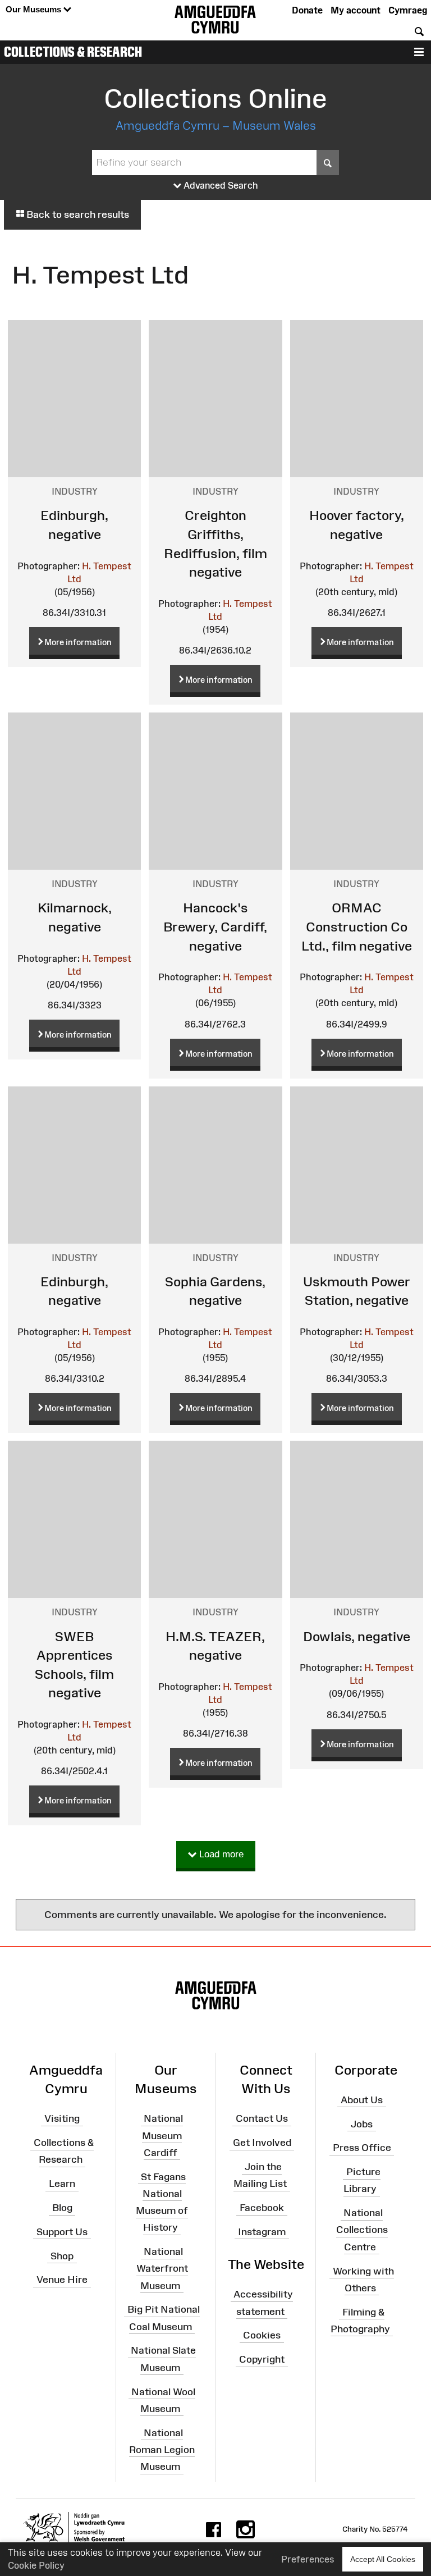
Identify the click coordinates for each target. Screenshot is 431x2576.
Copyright (262, 2359)
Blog (62, 2208)
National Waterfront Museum (162, 2268)
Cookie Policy (36, 2565)
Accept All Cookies (383, 2559)
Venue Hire (62, 2280)
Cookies (262, 2335)
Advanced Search (220, 185)
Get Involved (262, 2143)
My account (356, 10)
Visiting (62, 2118)
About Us (362, 2099)
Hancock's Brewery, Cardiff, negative (215, 926)
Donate (307, 10)
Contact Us (262, 2118)
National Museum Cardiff (162, 2135)
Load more (220, 1854)
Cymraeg (408, 10)
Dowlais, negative (357, 1636)
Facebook (262, 2208)
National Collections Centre (362, 2230)
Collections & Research (73, 52)
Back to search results (77, 214)
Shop (62, 2255)
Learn (62, 2184)
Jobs (362, 2123)
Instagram (262, 2232)
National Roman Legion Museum (162, 2449)
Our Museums (35, 9)
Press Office (362, 2148)
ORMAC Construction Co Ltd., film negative (357, 926)
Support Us (62, 2232)
